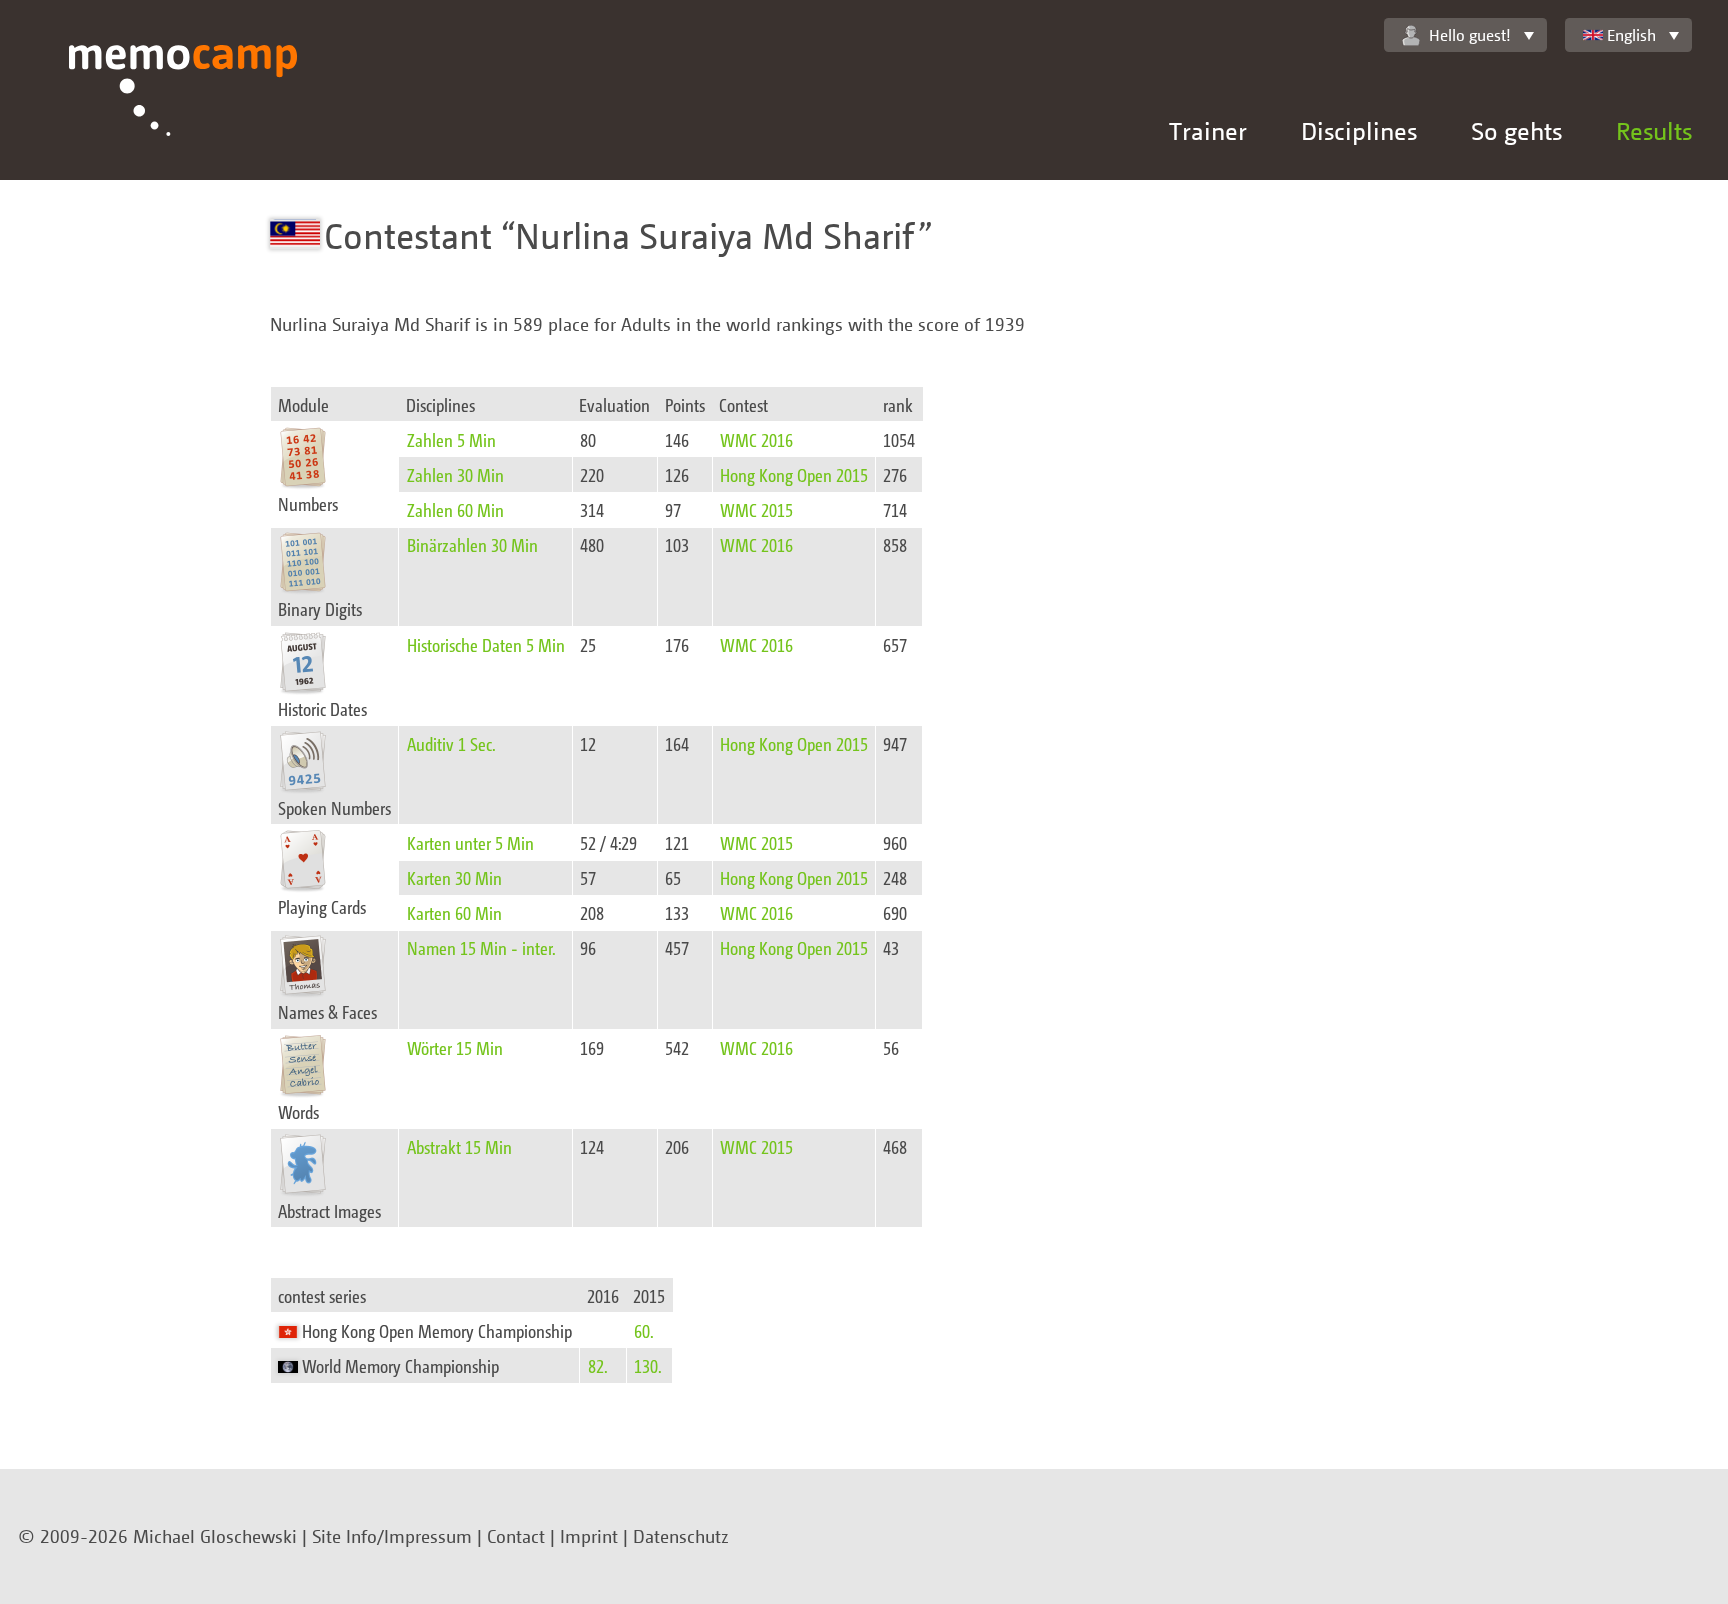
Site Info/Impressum (392, 1536)
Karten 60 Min (454, 912)
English (1631, 35)
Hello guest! (1470, 35)
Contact (516, 1536)
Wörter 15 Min (455, 1047)
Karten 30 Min (454, 877)
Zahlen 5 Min (451, 439)
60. (644, 1330)
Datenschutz (681, 1536)
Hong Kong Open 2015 (794, 474)
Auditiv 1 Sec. (451, 743)
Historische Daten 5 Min (486, 644)
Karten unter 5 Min (470, 842)
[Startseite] (183, 112)
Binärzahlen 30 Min (472, 544)
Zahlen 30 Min (455, 474)
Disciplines (1359, 130)
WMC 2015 (756, 509)
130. (648, 1365)
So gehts (1516, 130)
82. (598, 1365)
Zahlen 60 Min (455, 509)
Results (1654, 130)
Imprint (589, 1536)
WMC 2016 (756, 439)
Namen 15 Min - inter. (481, 947)
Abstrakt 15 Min (459, 1146)
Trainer (1208, 130)
